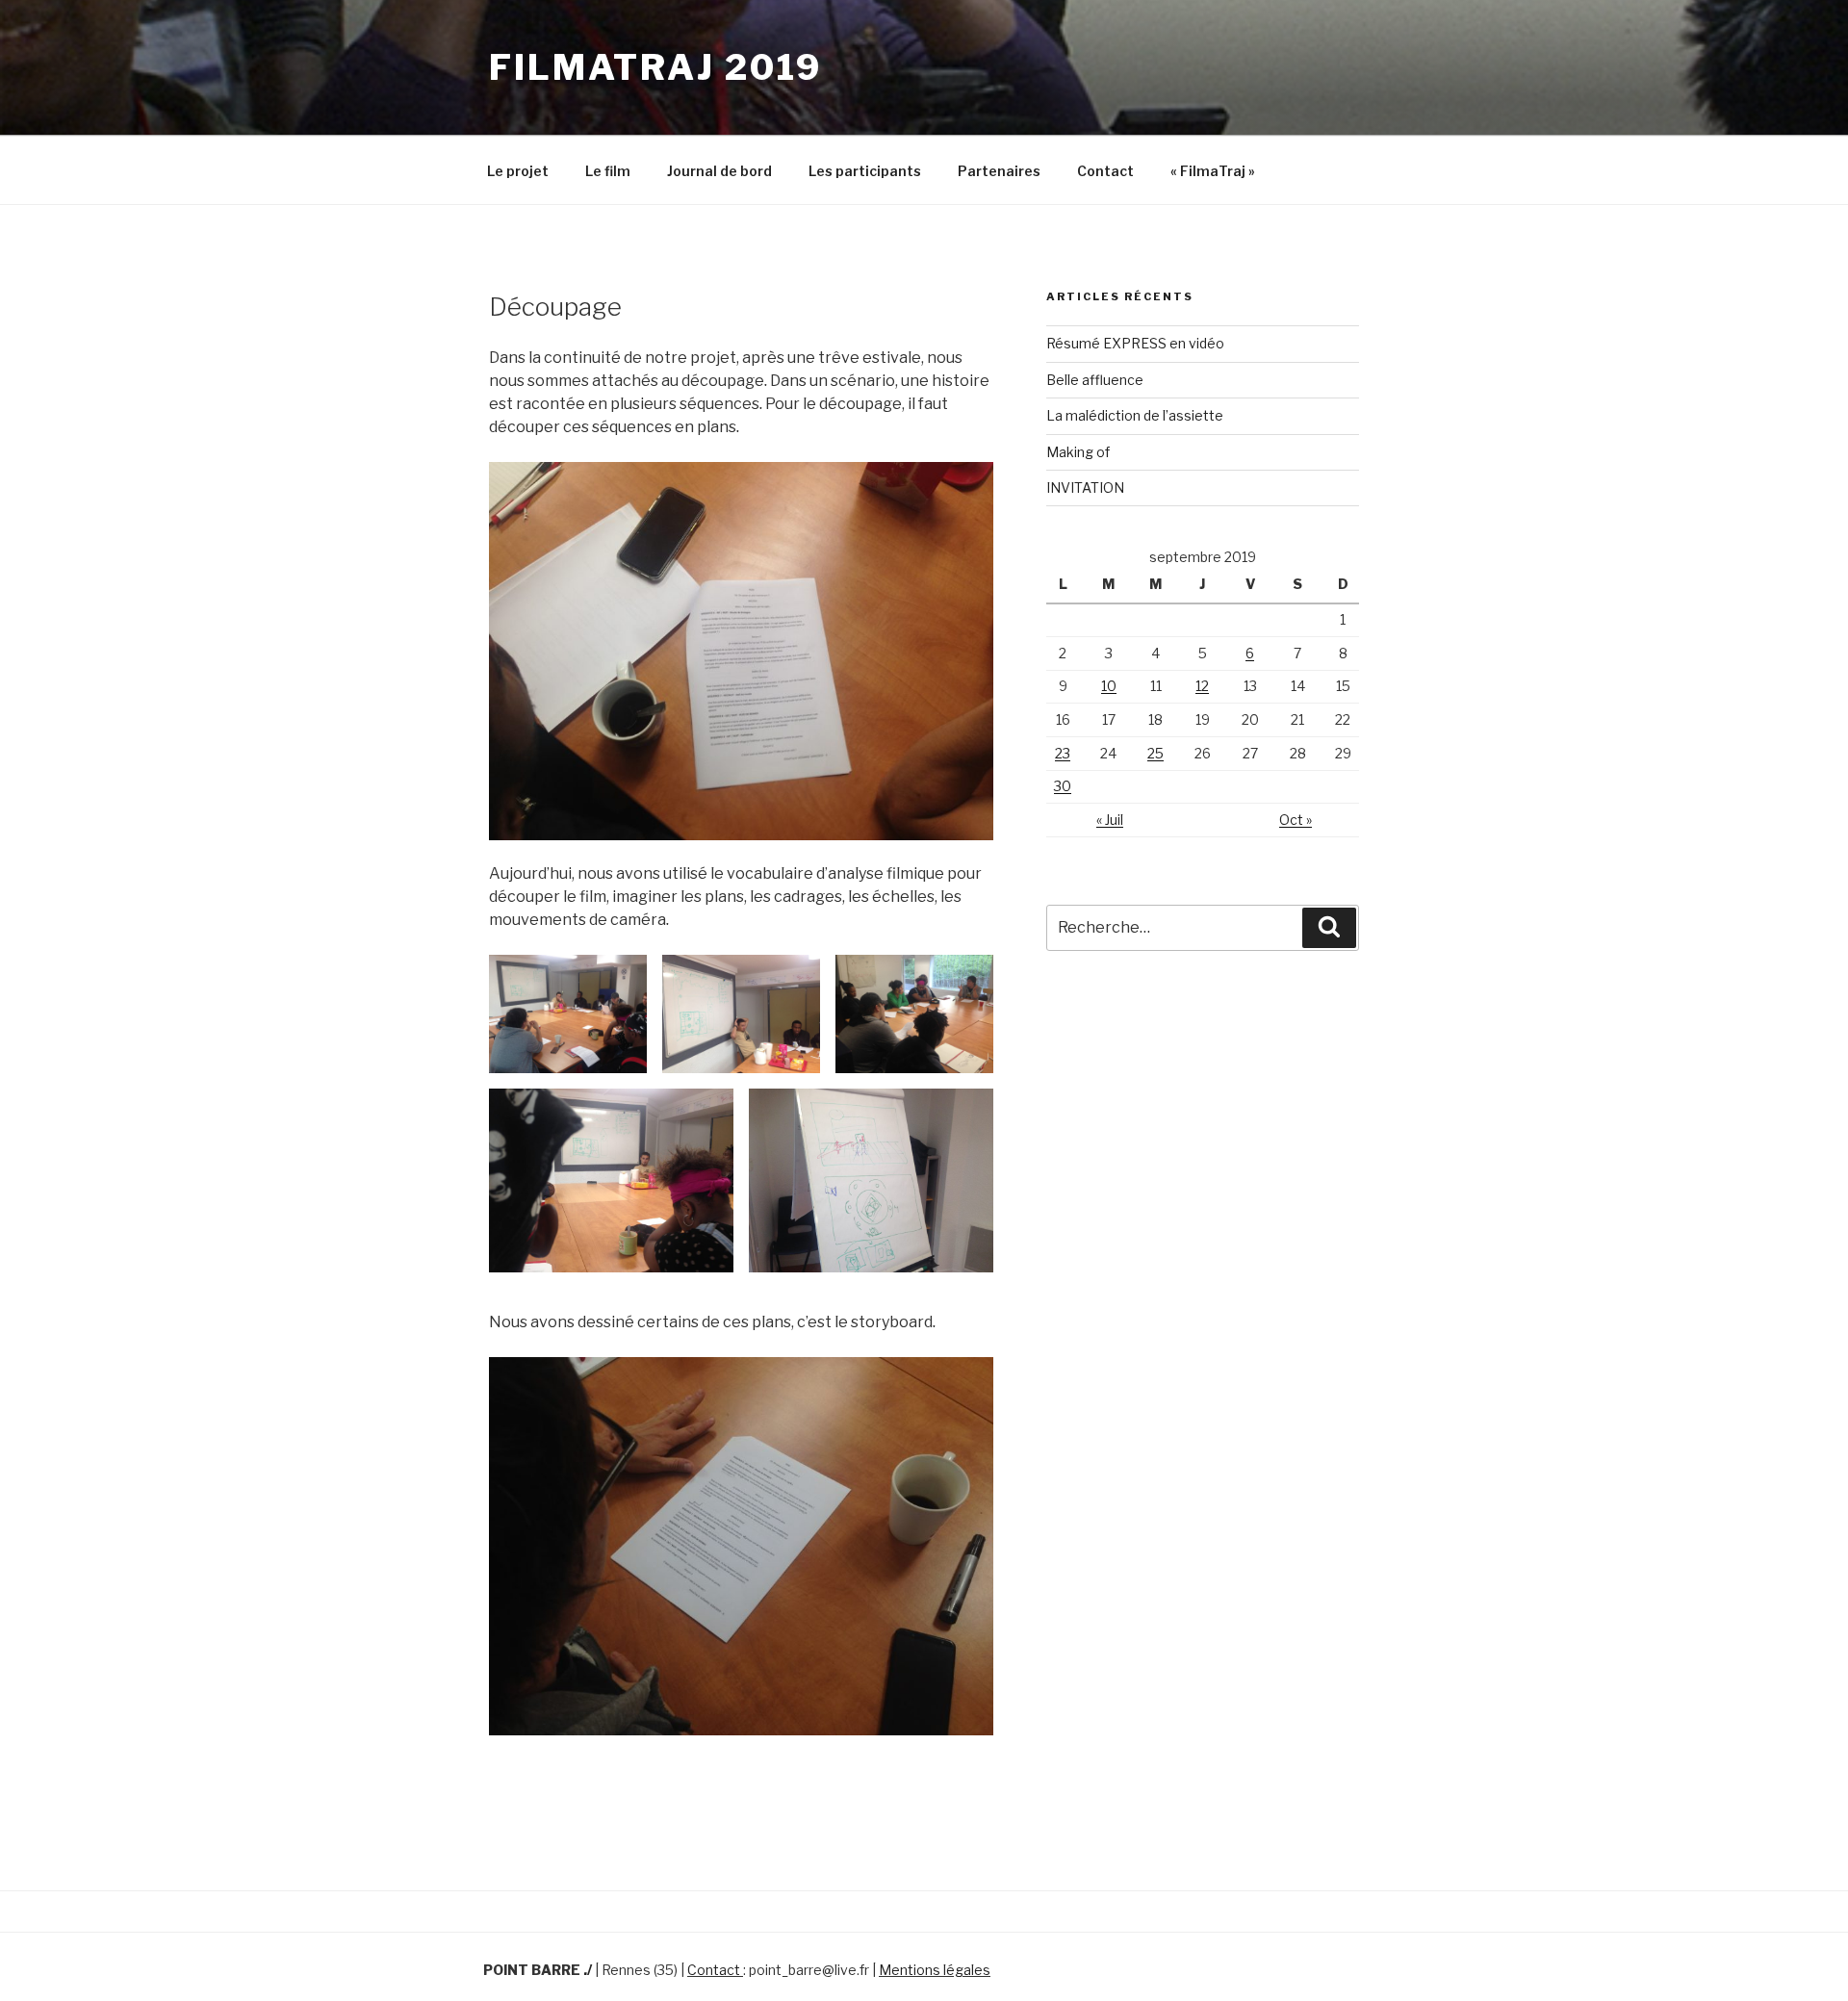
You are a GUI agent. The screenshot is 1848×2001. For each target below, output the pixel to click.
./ (588, 1970)
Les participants (865, 171)
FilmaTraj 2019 (655, 67)
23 (1063, 753)
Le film (608, 171)
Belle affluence (1095, 380)
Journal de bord (719, 171)
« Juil (1110, 820)
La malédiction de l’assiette (1135, 415)
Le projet (518, 171)
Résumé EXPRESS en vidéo (1135, 343)
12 (1202, 686)
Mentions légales (935, 1970)
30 (1063, 786)
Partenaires (999, 171)
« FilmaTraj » (1213, 171)
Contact (1105, 171)
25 (1155, 753)
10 (1109, 686)
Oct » (1296, 820)
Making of (1078, 452)
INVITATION (1085, 487)
